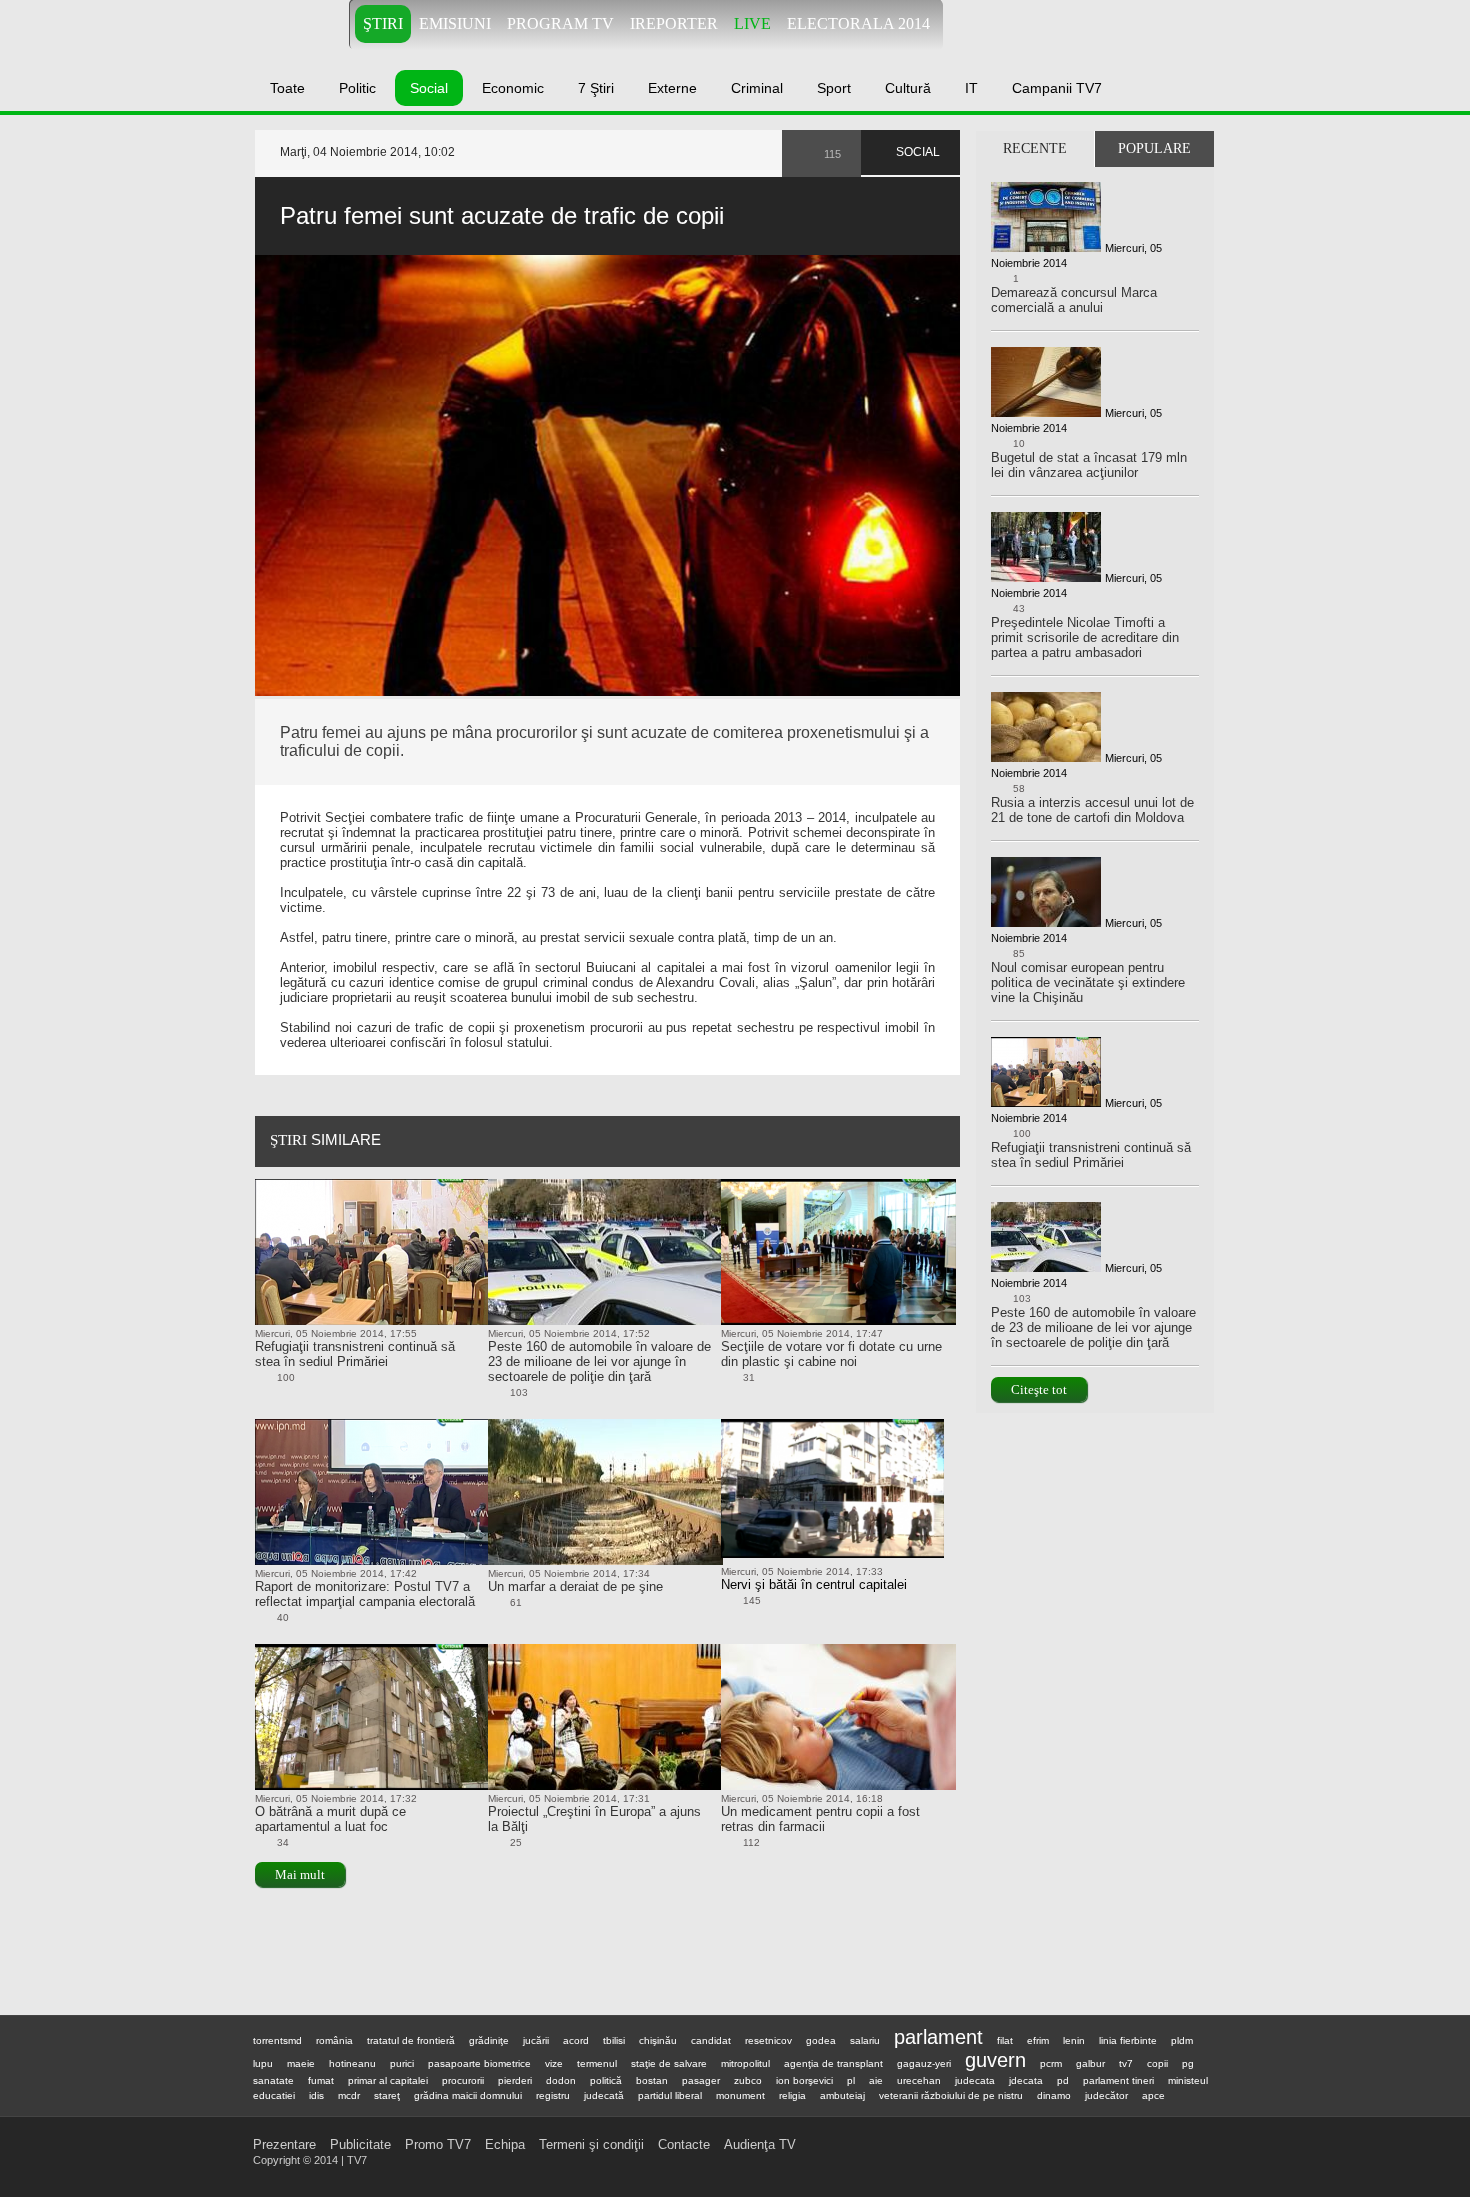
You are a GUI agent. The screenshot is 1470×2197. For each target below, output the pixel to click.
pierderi (515, 2080)
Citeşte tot (1039, 1389)
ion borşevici (804, 2080)
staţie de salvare (669, 2063)
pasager (701, 2080)
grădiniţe (489, 2040)
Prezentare (284, 2144)
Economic (513, 88)
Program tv (560, 23)
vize (554, 2063)
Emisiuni (455, 23)
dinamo (1054, 2095)
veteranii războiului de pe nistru (951, 2095)
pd (1063, 2080)
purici (402, 2063)
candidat (711, 2040)
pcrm (1051, 2063)
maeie (301, 2063)
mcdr (349, 2095)
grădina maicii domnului (468, 2095)
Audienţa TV (760, 2144)
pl (851, 2080)
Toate (287, 88)
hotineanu (352, 2063)
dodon (561, 2080)
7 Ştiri (596, 88)
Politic (357, 88)
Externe (672, 88)
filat (1005, 2040)
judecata (975, 2080)
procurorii (463, 2080)
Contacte (684, 2144)
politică (606, 2080)
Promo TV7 (438, 2144)
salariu (865, 2040)
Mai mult (300, 1874)
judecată (604, 2095)
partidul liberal (670, 2095)
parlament (938, 2037)
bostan (652, 2080)
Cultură (908, 88)
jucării (536, 2040)
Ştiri (383, 23)
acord (576, 2040)
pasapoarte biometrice (479, 2063)
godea (821, 2040)
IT (971, 88)
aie (876, 2080)
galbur (1090, 2063)
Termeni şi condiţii (591, 2144)
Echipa (505, 2144)
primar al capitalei (388, 2080)
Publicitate (360, 2144)
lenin (1074, 2040)
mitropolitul (745, 2063)
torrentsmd (277, 2040)
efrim (1038, 2040)
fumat (321, 2080)
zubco (748, 2080)
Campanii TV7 (1057, 88)
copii (1157, 2063)
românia (334, 2040)
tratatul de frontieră (411, 2040)
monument (740, 2095)
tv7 (1126, 2063)
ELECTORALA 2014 (858, 23)
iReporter (674, 23)
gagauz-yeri (924, 2063)
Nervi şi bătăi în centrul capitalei (814, 1584)
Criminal (757, 88)
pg (1188, 2063)
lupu (263, 2063)
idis (316, 2095)
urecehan (919, 2080)
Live (752, 23)
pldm (1182, 2040)
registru (553, 2095)
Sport (834, 88)
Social (429, 88)
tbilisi (614, 2040)
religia (792, 2095)
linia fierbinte (1128, 2040)
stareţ (387, 2095)
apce (1153, 2095)
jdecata (1026, 2080)
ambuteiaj (842, 2095)
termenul (597, 2063)
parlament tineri (1118, 2080)
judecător (1106, 2095)
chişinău (658, 2040)
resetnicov (768, 2040)
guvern (995, 2060)
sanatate (273, 2080)
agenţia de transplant (833, 2063)
